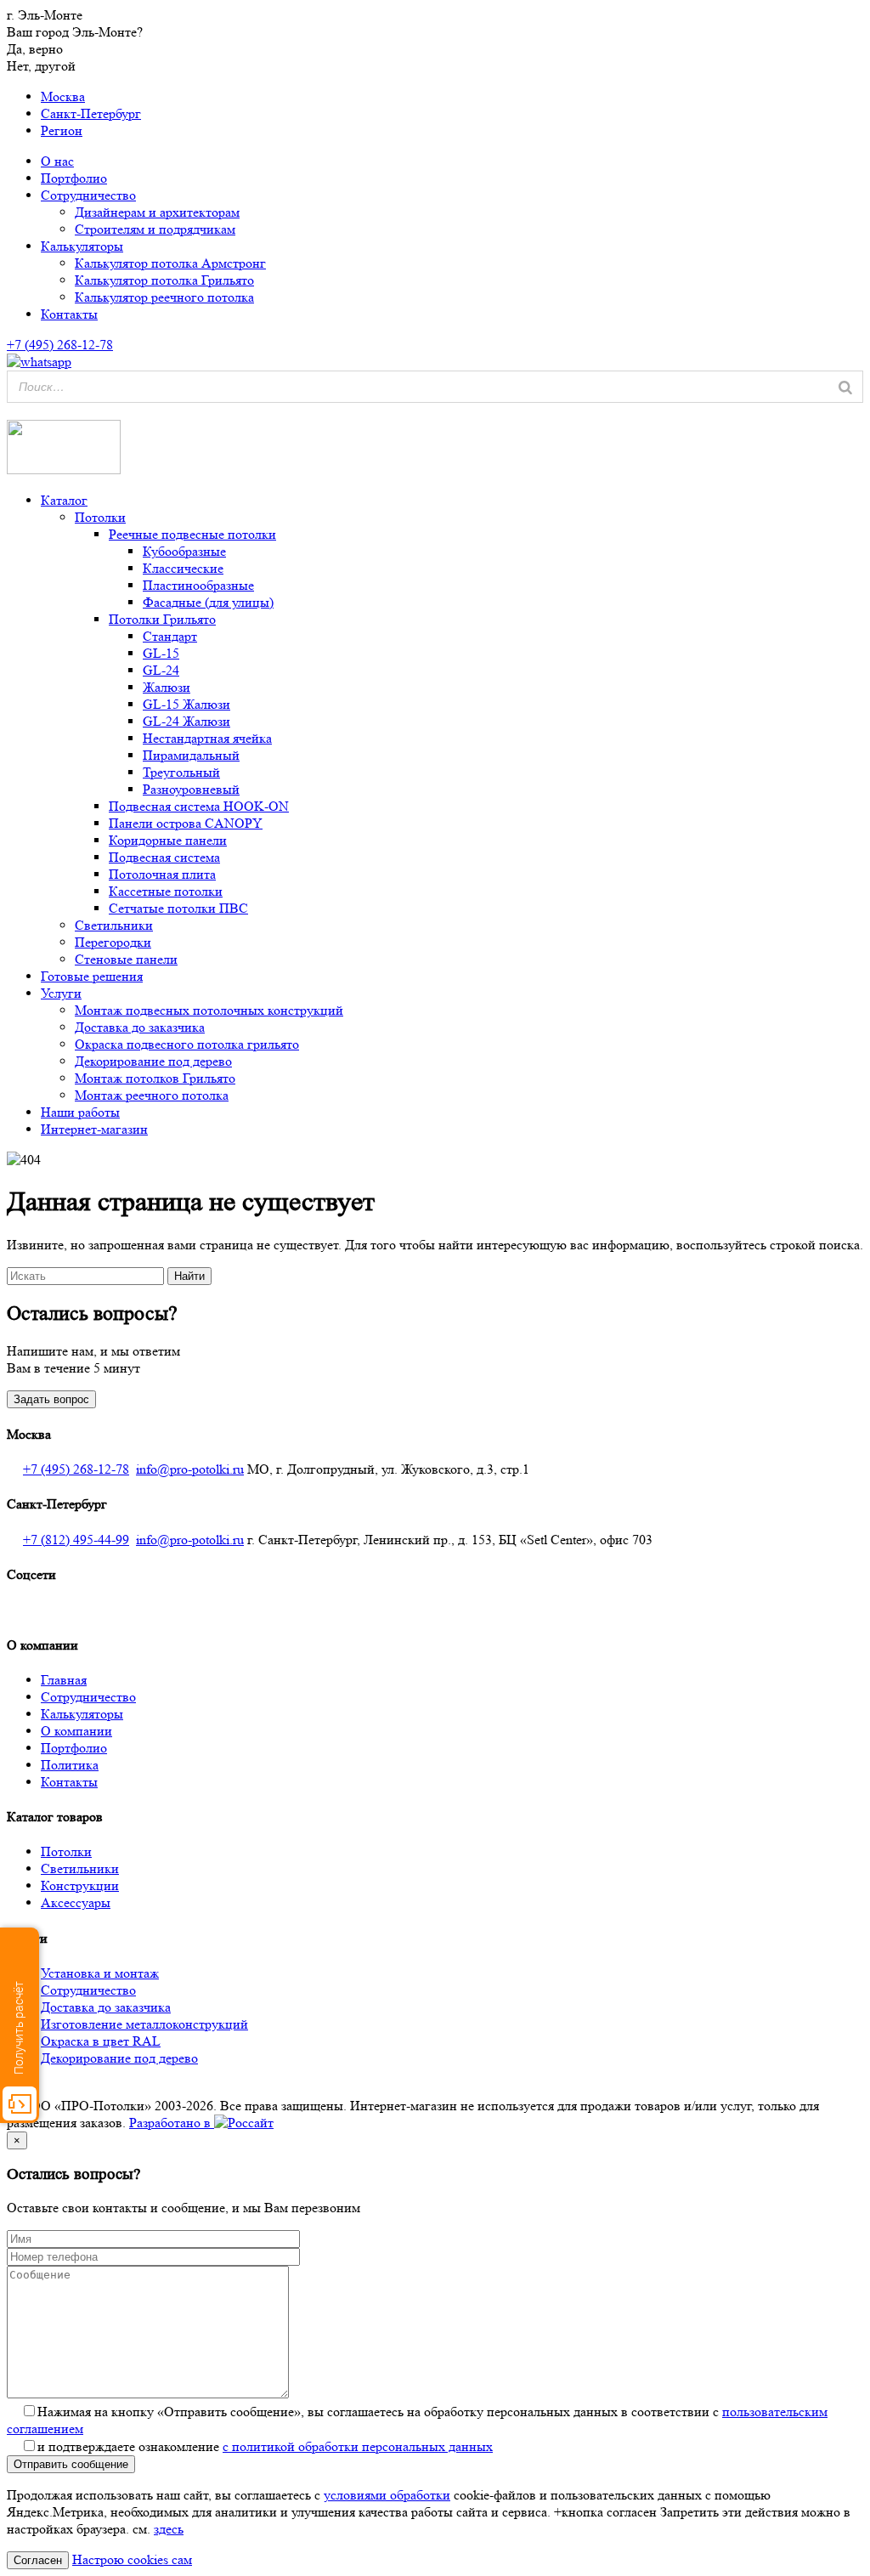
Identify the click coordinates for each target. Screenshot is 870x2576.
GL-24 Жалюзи (186, 721)
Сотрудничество (88, 195)
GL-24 (161, 670)
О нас (57, 161)
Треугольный (181, 772)
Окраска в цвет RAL (101, 2041)
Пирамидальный (191, 755)
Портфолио (74, 178)
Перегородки (113, 942)
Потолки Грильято (162, 619)
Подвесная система (164, 857)
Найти (189, 1276)
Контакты (69, 314)
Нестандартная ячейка (207, 738)
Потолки (100, 517)
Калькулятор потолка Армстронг (170, 263)
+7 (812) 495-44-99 (76, 1540)
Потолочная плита (162, 874)
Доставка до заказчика (140, 1027)
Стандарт (170, 636)
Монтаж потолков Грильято (155, 1078)
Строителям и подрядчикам (155, 229)
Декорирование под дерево (153, 1061)
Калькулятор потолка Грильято (164, 280)
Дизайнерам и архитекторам (157, 212)
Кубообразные (184, 551)
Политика (70, 1765)
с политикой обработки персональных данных (358, 2446)
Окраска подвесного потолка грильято (187, 1044)
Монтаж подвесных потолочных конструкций (209, 1010)
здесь (169, 2529)
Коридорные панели (168, 840)
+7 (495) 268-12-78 (76, 1469)
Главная (64, 1680)
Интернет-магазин (94, 1129)
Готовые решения (92, 976)
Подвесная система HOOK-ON (199, 806)
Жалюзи (167, 687)
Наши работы (80, 1112)
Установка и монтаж (100, 1973)
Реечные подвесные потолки (192, 534)
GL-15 (161, 653)
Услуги (61, 993)
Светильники (114, 925)
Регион (62, 130)
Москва (63, 96)
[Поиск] (845, 387)
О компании (76, 1731)
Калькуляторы (82, 246)
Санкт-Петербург (91, 113)
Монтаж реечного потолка (152, 1095)
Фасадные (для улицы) (208, 602)
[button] (10, 411)
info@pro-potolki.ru (190, 1469)
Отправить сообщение (71, 2464)
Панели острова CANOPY (186, 823)
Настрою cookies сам (132, 2559)
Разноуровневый (191, 789)
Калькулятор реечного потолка (164, 297)
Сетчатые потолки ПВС (178, 908)
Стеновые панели (126, 959)
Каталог (64, 500)
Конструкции (80, 1885)
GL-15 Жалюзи (186, 704)
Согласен (38, 2560)
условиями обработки (387, 2495)
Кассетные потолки (166, 891)
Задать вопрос (51, 1399)
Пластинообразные (198, 585)
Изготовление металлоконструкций (144, 2024)
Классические (183, 568)
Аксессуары (76, 1902)
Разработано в (172, 2123)
